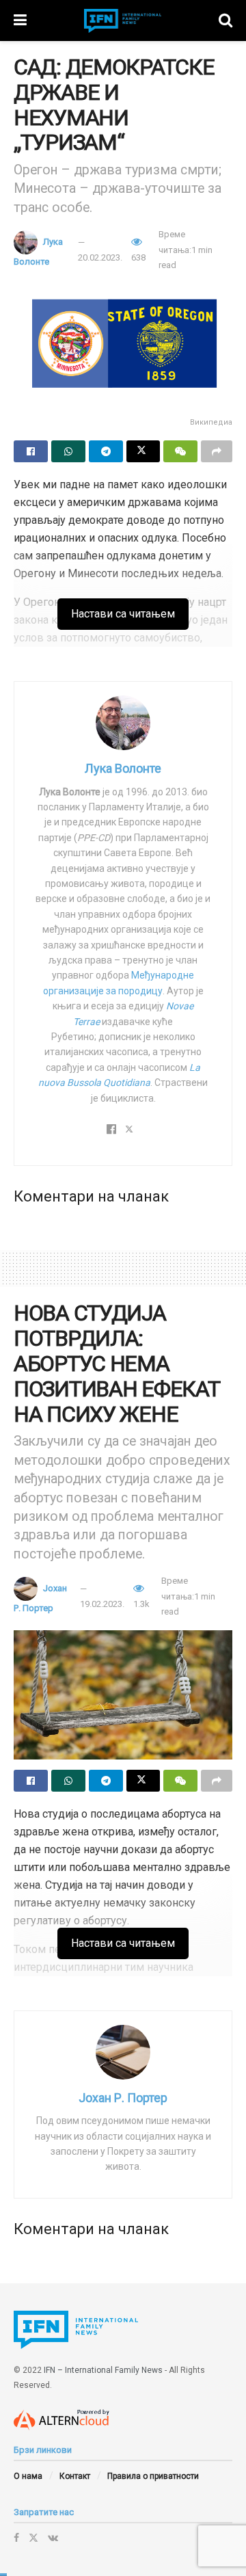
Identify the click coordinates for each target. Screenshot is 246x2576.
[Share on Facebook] (31, 451)
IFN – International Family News (103, 2370)
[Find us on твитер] (33, 2538)
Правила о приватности (153, 2476)
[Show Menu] (20, 21)
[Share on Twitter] (143, 451)
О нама (28, 2476)
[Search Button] (225, 21)
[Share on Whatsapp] (68, 451)
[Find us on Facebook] (16, 2538)
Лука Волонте (123, 768)
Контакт (75, 2476)
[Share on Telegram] (106, 451)
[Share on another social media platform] (217, 451)
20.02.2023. (100, 257)
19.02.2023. (102, 1604)
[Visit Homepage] (123, 21)
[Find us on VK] (53, 2538)
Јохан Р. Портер (123, 2098)
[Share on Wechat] (180, 451)
